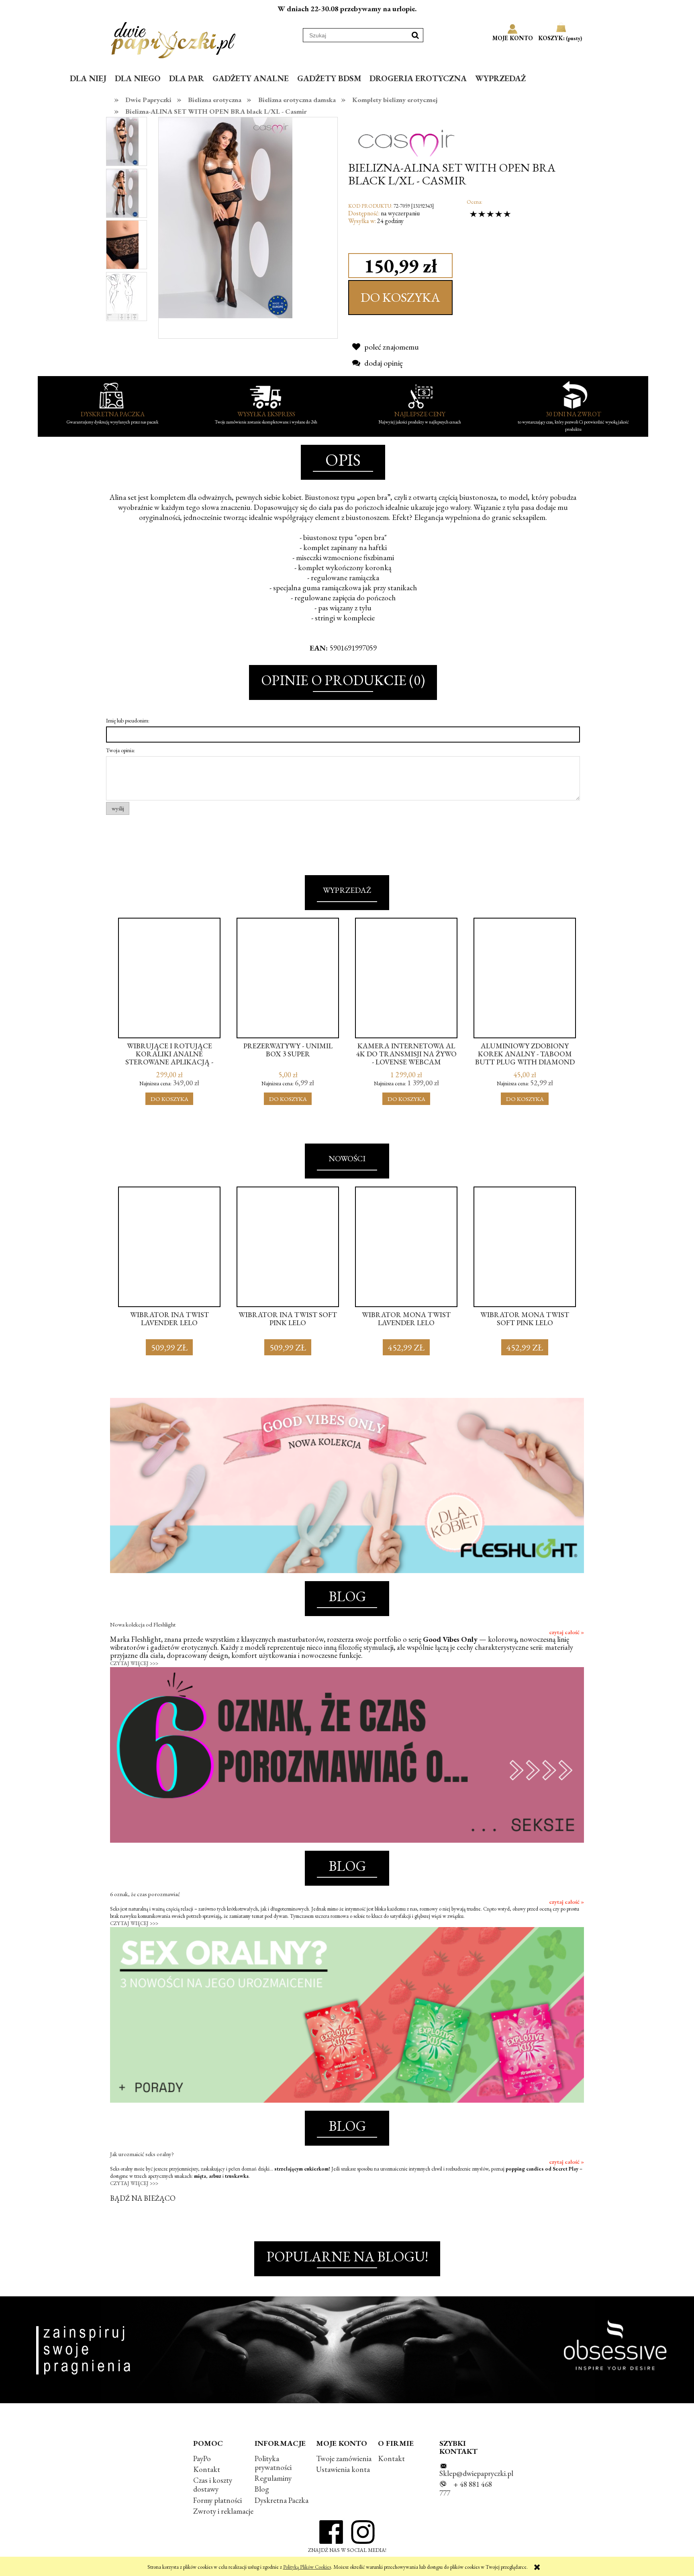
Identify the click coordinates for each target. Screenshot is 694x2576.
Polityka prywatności (273, 2463)
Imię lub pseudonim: (128, 720)
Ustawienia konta (343, 2469)
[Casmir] (406, 136)
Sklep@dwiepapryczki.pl (476, 2473)
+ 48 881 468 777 (466, 2489)
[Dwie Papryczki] (173, 39)
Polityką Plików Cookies (307, 2567)
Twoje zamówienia (344, 2458)
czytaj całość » (566, 1632)
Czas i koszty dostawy (213, 2485)
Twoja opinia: (120, 750)
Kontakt (207, 2469)
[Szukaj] (415, 35)
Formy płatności (217, 2500)
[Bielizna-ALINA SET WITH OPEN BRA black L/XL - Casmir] (122, 141)
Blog (262, 2489)
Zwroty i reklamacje (223, 2511)
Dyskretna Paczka (282, 2500)
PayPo (202, 2458)
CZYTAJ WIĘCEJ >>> (134, 1663)
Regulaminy (273, 2478)
